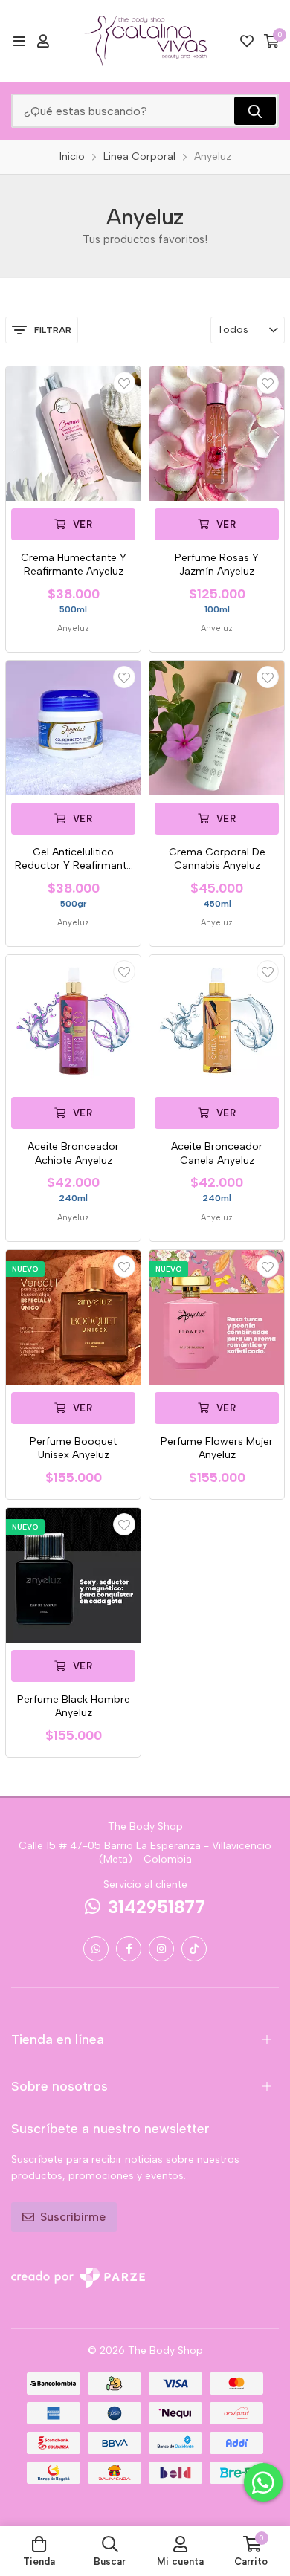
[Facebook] (129, 1949)
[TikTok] (194, 1949)
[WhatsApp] (96, 1949)
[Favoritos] (247, 41)
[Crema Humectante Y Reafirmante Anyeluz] (73, 434)
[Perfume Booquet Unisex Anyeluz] (73, 1317)
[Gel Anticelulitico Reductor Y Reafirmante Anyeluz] (73, 728)
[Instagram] (161, 1949)
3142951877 (157, 1907)
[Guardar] (124, 383)
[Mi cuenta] (43, 41)
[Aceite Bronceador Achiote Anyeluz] (73, 1022)
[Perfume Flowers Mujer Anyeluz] (217, 1317)
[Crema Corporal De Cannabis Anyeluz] (217, 728)
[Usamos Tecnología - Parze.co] (78, 2278)
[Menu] (19, 41)
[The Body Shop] (145, 41)
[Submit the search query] (255, 111)
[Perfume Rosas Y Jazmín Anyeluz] (217, 434)
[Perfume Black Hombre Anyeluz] (73, 1575)
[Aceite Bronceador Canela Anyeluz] (217, 1022)
